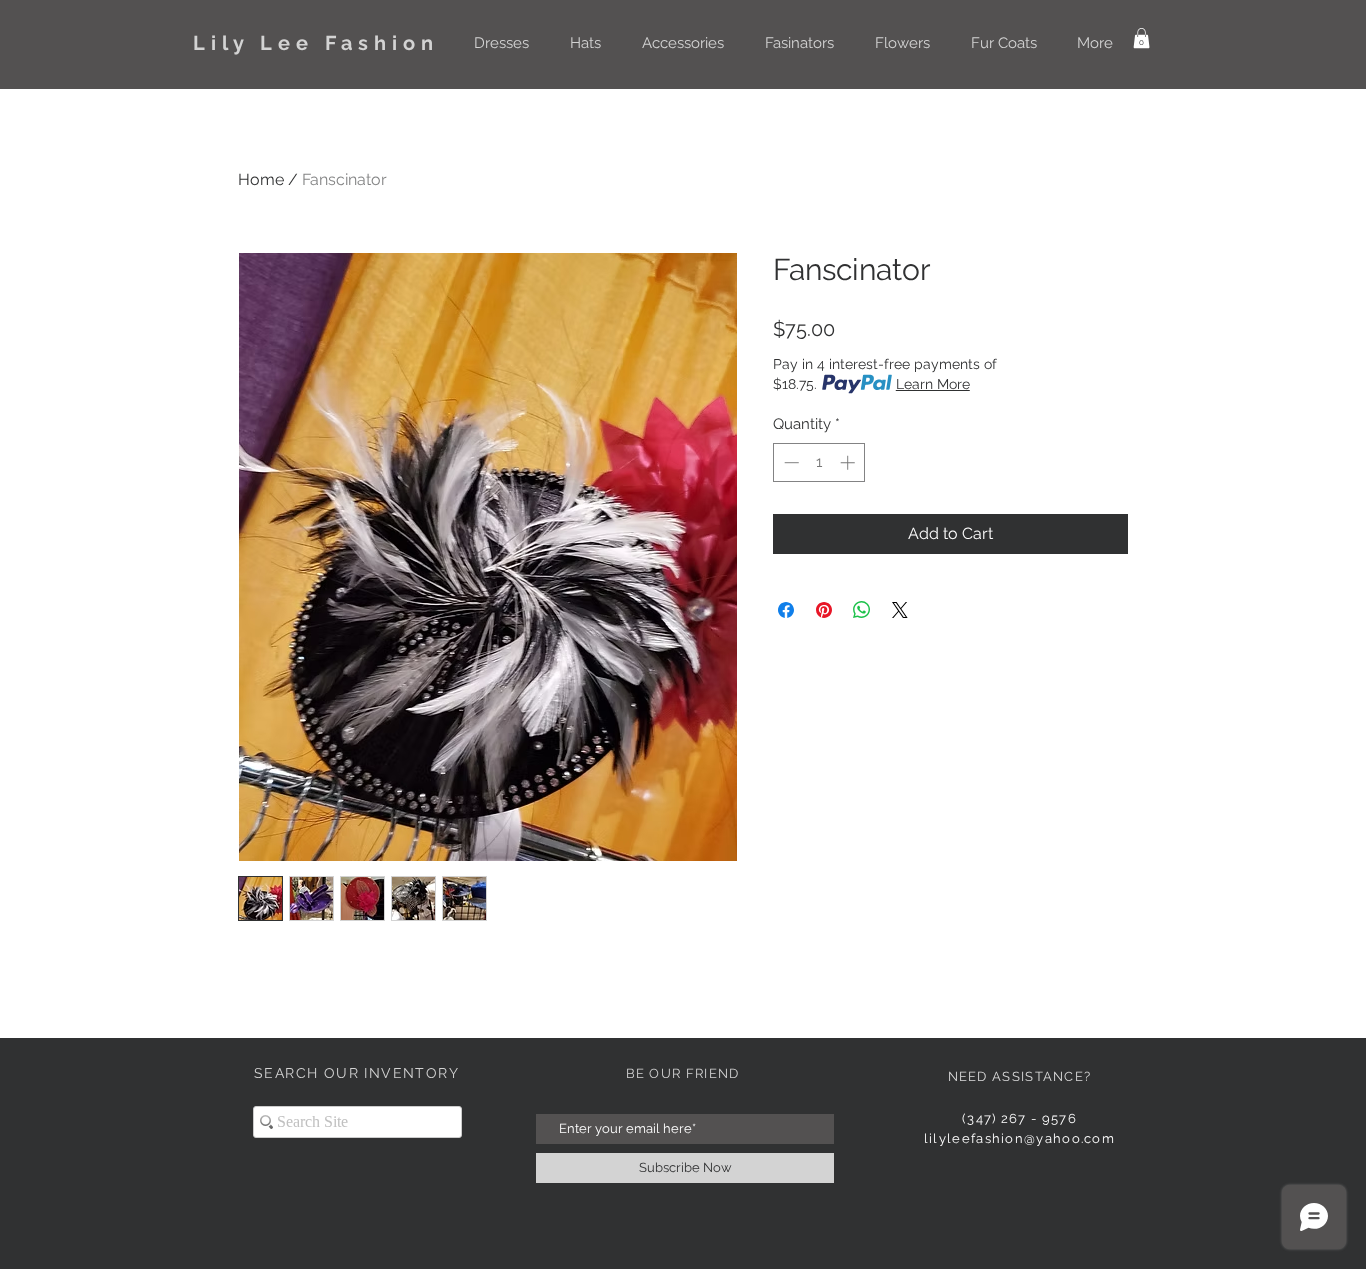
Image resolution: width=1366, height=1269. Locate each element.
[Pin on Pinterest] (824, 610)
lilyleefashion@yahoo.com (1019, 1138)
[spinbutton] (819, 462)
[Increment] (849, 462)
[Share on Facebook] (786, 610)
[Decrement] (789, 462)
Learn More (933, 384)
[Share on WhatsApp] (862, 610)
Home (261, 179)
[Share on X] (900, 610)
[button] (501, 43)
